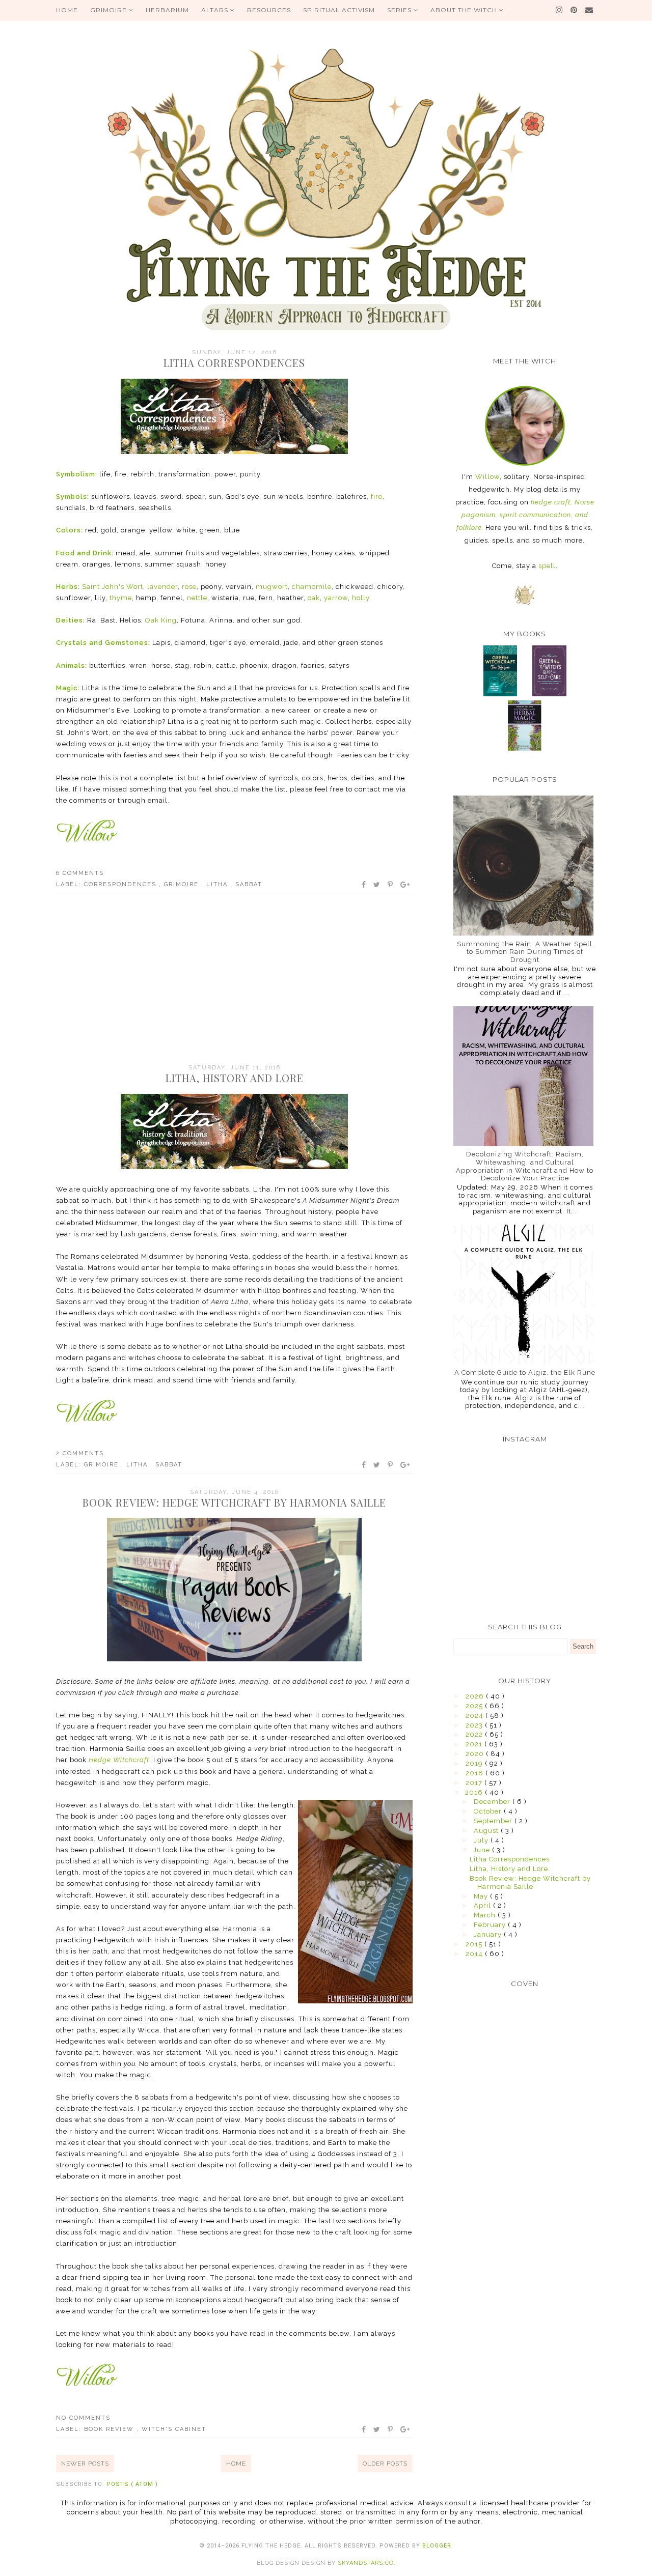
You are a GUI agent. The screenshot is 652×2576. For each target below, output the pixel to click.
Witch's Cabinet (174, 2429)
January (489, 1934)
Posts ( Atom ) (132, 2484)
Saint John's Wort (113, 587)
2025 (475, 1706)
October (489, 1811)
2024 (476, 1716)
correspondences (121, 884)
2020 (476, 1754)
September (494, 1821)
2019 (475, 1763)
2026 (476, 1696)
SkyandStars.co (366, 2563)
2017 (475, 1783)
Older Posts (385, 2464)
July (482, 1840)
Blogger (437, 2546)
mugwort (271, 587)
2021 (475, 1744)
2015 (475, 1944)
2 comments (80, 1453)
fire (377, 497)
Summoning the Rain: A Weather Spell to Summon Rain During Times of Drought (525, 952)
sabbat (249, 884)
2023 (475, 1725)
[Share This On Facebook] (364, 885)
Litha (218, 884)
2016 (475, 1792)
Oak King (161, 620)
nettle (197, 598)
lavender (162, 587)
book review (110, 2429)
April (483, 1905)
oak (314, 598)
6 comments (80, 873)
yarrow (336, 598)
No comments (83, 2418)
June (483, 1850)
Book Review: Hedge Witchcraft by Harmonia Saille (234, 1502)
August (487, 1831)
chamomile (312, 587)
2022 (475, 1734)
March (486, 1915)
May (482, 1896)
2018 (476, 1773)
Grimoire (183, 884)
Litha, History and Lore (235, 1078)
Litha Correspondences (234, 363)
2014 (475, 1954)
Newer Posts (85, 2464)
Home (236, 2464)
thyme (121, 598)
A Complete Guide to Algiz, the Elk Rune (525, 1372)
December (493, 1802)
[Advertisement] (234, 980)
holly (361, 598)
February (491, 1925)
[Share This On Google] (405, 885)
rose (189, 587)
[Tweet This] (377, 885)
